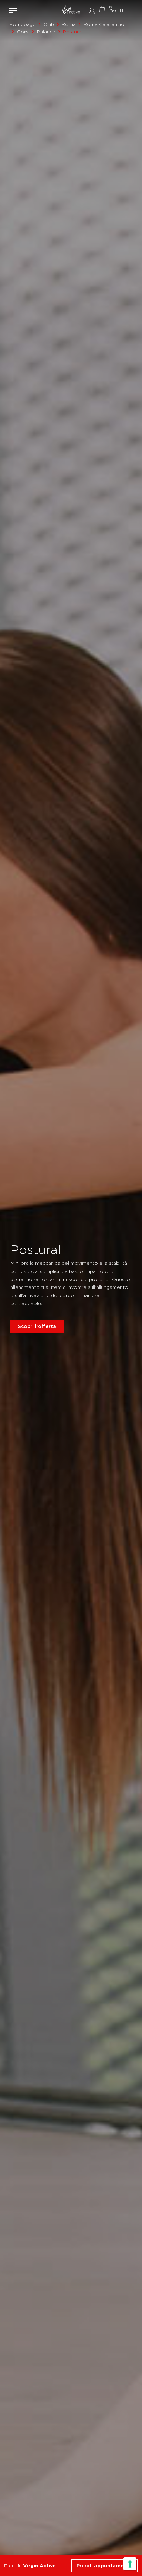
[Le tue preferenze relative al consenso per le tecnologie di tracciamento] (130, 2564)
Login (92, 11)
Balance (46, 32)
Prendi (105, 2566)
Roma (69, 24)
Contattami (112, 9)
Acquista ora (102, 9)
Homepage (23, 24)
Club (49, 24)
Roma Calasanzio (104, 24)
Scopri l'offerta (37, 1326)
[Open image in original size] (71, 10)
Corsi (23, 32)
